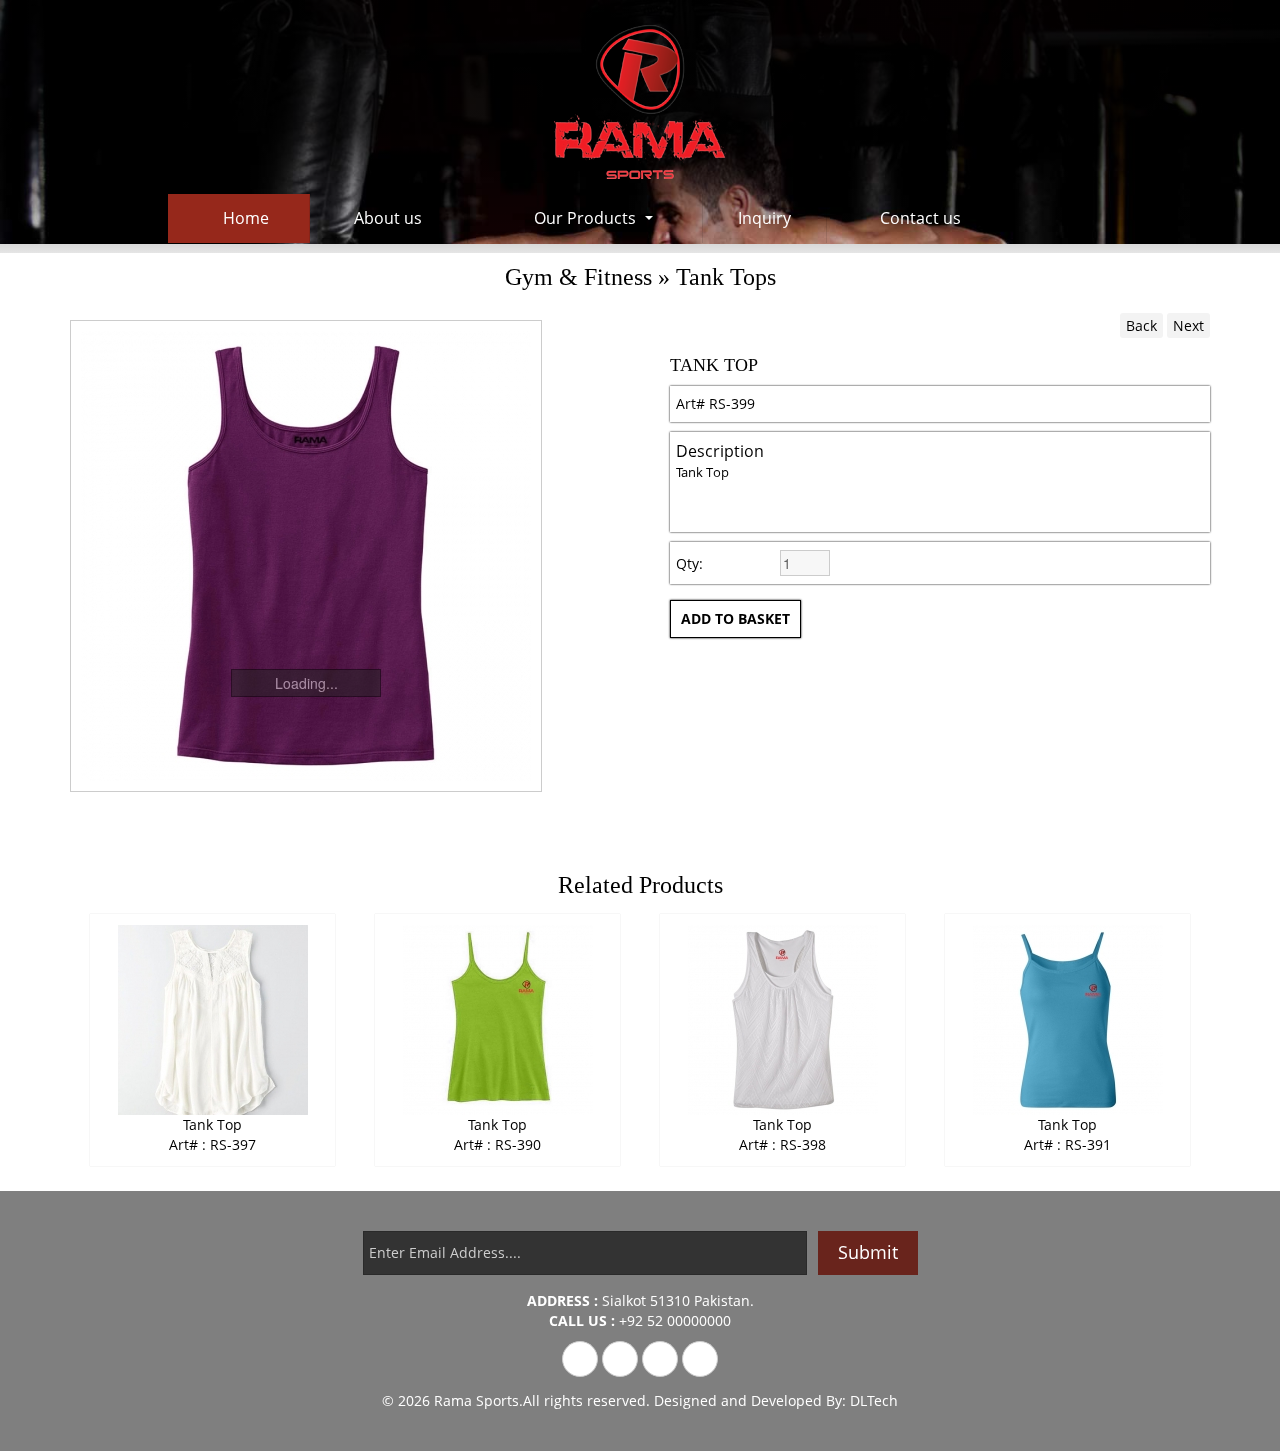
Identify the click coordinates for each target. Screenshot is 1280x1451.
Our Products (585, 218)
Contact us (920, 218)
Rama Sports (476, 1400)
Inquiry (764, 218)
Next (1188, 325)
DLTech (874, 1400)
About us (388, 218)
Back (1141, 325)
